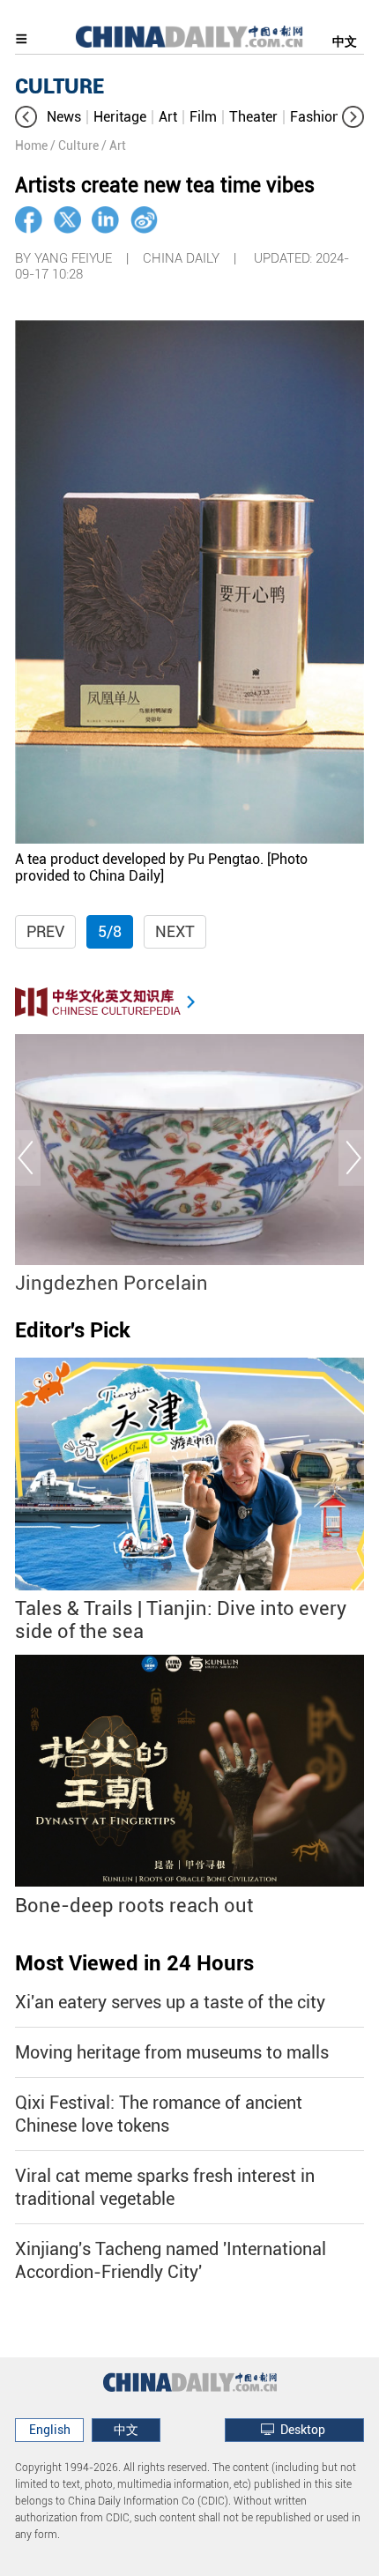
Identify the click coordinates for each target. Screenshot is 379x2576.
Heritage (120, 117)
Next (175, 931)
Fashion (315, 117)
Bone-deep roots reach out (134, 1906)
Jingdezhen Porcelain (111, 1283)
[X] (67, 220)
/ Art (114, 145)
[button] (26, 117)
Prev (45, 931)
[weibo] (144, 220)
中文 (345, 41)
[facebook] (29, 220)
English (50, 2430)
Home (31, 145)
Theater (253, 117)
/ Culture (74, 145)
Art (168, 117)
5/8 (110, 931)
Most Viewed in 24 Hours (134, 1963)
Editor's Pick (73, 1330)
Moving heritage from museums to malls (172, 2052)
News (64, 117)
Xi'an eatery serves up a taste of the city (170, 2002)
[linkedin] (105, 220)
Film (203, 117)
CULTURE (59, 86)
